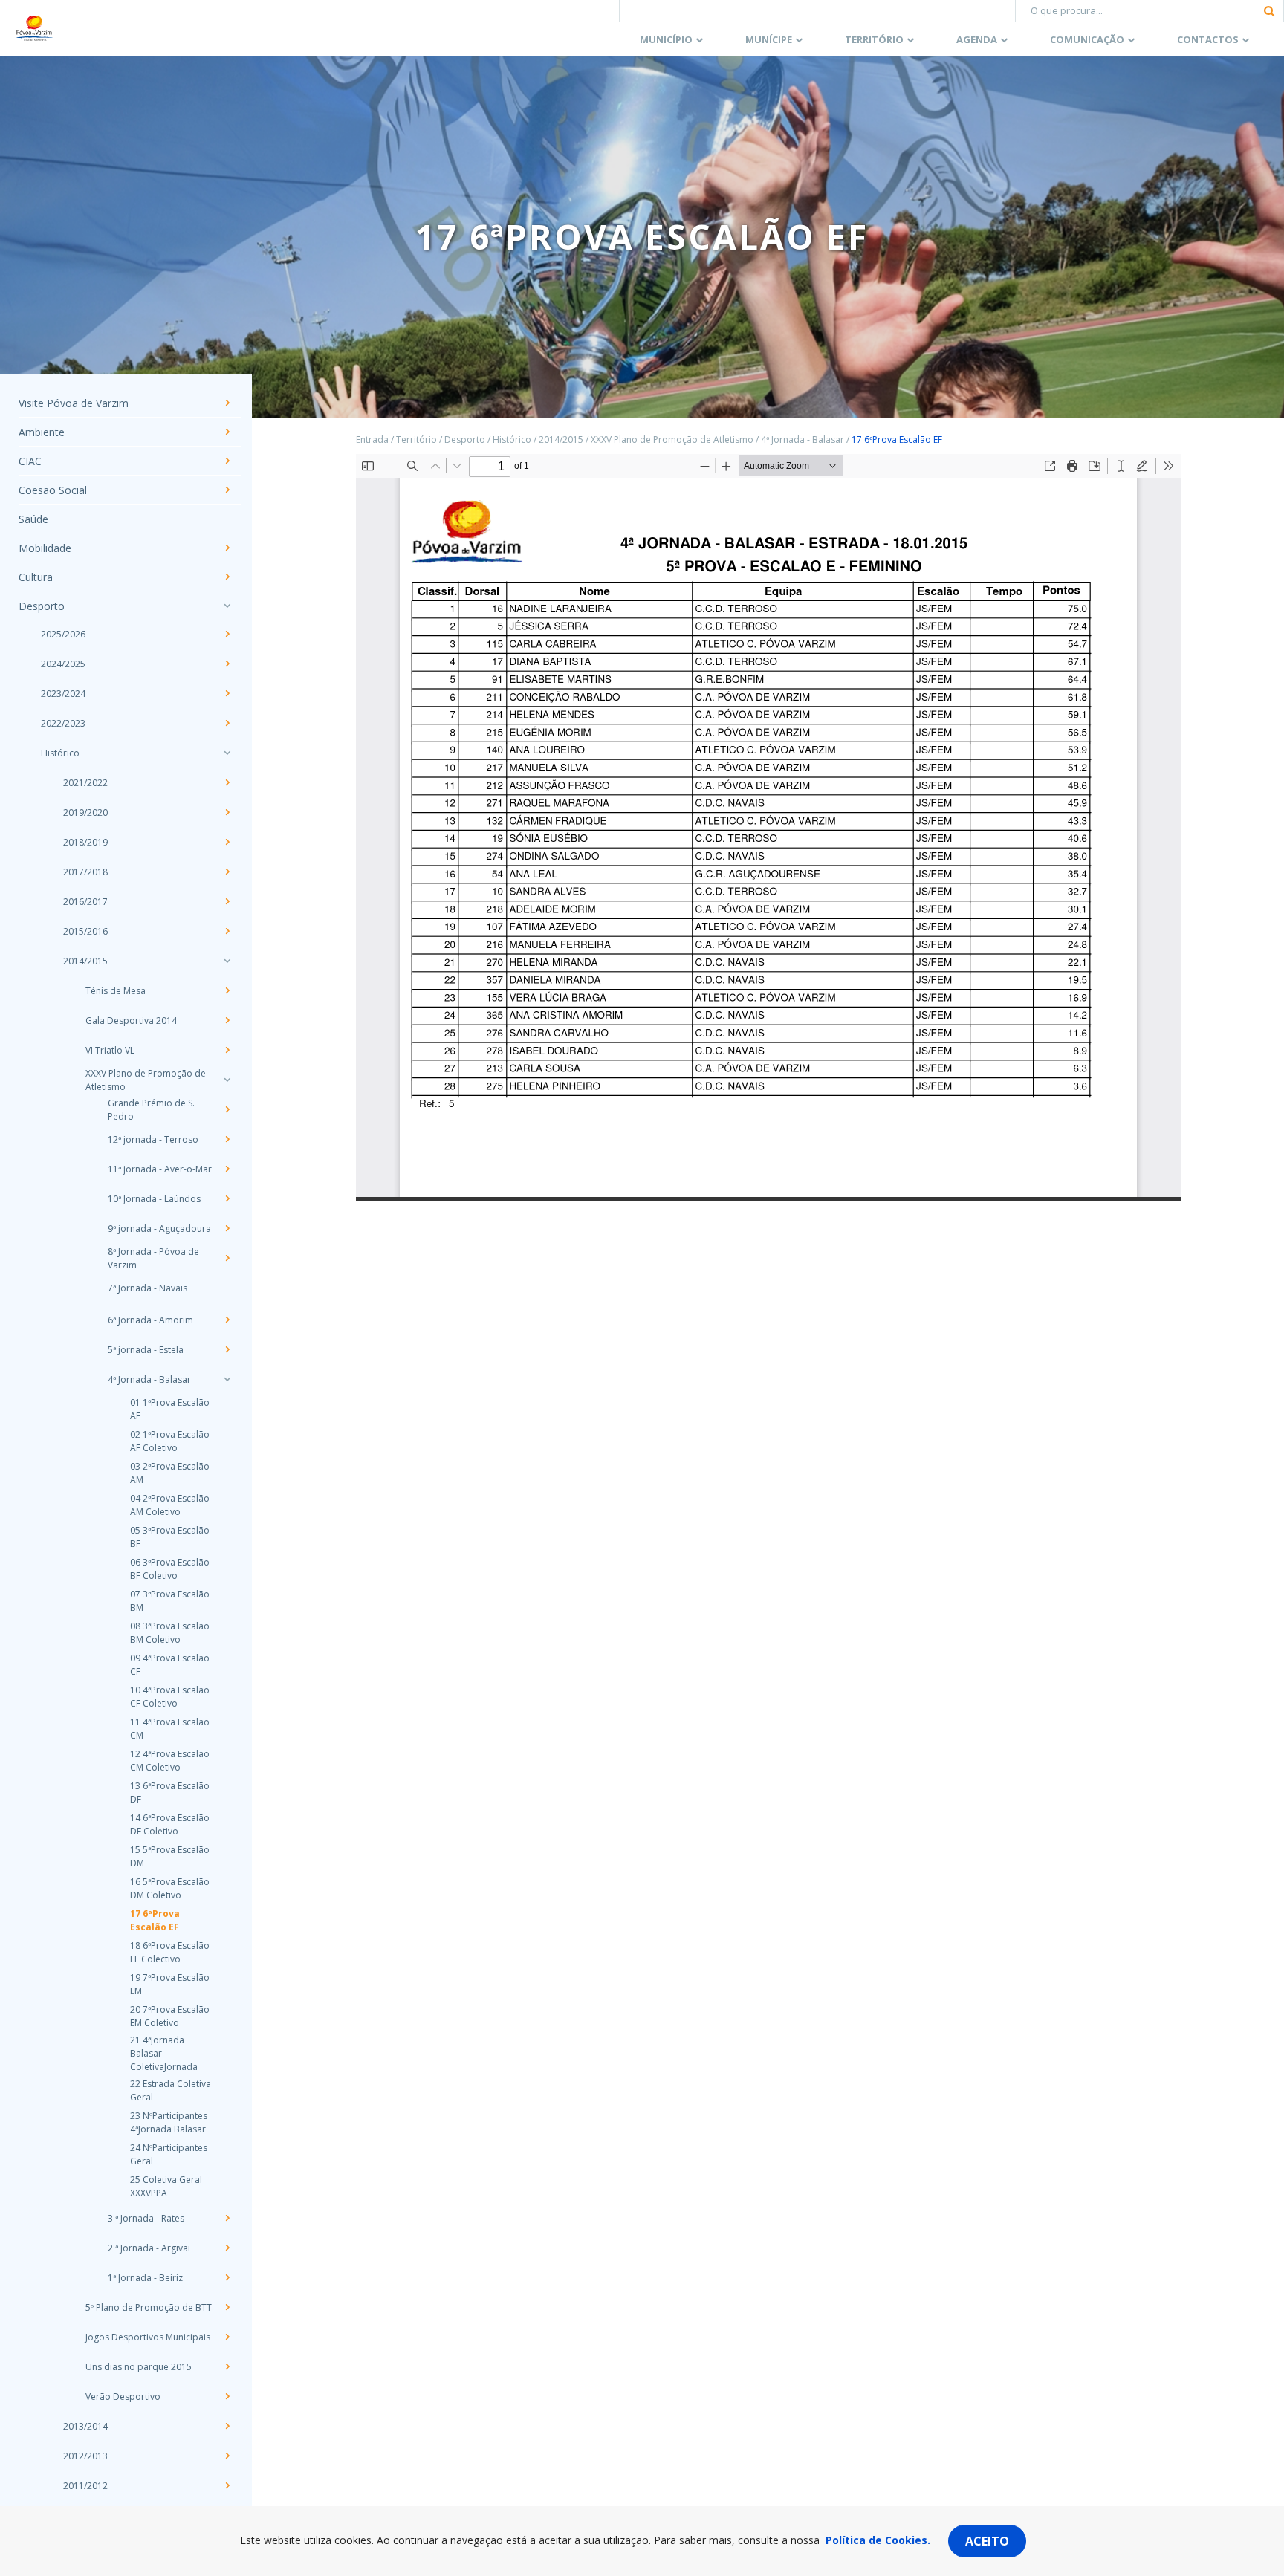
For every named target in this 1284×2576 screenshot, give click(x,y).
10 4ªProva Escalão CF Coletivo (170, 1697)
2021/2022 (85, 783)
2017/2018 (85, 872)
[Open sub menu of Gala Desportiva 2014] (227, 1020)
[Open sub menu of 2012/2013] (227, 2456)
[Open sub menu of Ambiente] (227, 432)
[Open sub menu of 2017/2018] (227, 872)
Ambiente (42, 432)
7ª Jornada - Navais (147, 1288)
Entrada (372, 439)
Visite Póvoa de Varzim (74, 403)
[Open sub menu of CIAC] (227, 461)
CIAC (30, 461)
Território (874, 39)
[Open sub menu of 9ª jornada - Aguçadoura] (227, 1228)
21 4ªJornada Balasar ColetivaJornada (164, 2053)
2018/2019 (85, 842)
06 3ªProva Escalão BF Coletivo (170, 1569)
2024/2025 (63, 664)
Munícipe (769, 39)
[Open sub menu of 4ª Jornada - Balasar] (227, 1379)
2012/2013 (85, 2456)
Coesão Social (53, 490)
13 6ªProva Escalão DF (170, 1793)
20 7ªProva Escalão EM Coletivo (170, 2016)
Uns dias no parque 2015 (139, 2367)
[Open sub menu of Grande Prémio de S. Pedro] (227, 1109)
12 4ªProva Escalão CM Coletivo (170, 1761)
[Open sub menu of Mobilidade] (227, 548)
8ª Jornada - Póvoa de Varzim (153, 1258)
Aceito (987, 2541)
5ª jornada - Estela (146, 1350)
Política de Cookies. (878, 2540)
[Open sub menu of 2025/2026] (227, 634)
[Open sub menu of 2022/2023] (227, 723)
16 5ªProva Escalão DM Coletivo (170, 1888)
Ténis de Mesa (116, 991)
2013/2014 (85, 2426)
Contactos (1208, 39)
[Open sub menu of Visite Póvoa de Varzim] (227, 403)
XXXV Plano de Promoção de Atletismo (146, 1080)
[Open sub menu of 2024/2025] (227, 664)
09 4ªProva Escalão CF (170, 1665)
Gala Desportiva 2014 (131, 1021)
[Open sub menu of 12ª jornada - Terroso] (227, 1139)
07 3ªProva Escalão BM (170, 1601)
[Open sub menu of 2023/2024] (227, 693)
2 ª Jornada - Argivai (149, 2248)
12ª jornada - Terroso (153, 1139)
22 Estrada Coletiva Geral (171, 2090)
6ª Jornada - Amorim (150, 1320)
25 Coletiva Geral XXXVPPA (166, 2186)
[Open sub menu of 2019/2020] (227, 812)
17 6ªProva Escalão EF (155, 1920)
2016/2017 (85, 902)
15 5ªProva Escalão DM (170, 1856)
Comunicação (1087, 39)
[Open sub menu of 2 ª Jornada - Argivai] (227, 2248)
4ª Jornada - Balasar (149, 1379)
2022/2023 (63, 723)
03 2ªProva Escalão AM (170, 1473)
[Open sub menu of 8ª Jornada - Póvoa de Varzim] (227, 1258)
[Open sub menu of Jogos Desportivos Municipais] (227, 2337)
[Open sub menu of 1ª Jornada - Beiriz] (227, 2277)
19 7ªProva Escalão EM (170, 1984)
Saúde (33, 519)
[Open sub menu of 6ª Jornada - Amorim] (227, 1320)
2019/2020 (85, 812)
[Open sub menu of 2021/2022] (227, 782)
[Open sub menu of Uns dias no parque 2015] (227, 2366)
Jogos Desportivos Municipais (148, 2337)
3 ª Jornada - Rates (146, 2218)
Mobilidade (45, 548)
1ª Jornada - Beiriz (145, 2278)
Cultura (36, 577)
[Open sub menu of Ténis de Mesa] (227, 990)
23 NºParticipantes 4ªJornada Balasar (169, 2122)
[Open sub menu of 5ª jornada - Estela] (227, 1349)
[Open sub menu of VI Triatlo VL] (227, 1050)
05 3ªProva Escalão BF (170, 1537)
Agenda (977, 39)
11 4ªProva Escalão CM (170, 1729)
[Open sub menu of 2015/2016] (227, 931)
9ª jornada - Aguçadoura (159, 1229)
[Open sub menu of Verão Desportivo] (227, 2396)
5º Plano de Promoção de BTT (149, 2307)
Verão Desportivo (123, 2397)
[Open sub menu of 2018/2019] (227, 842)
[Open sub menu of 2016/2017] (227, 901)
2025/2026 (63, 634)
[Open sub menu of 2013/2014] (227, 2426)
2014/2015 (85, 961)
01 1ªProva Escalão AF (170, 1409)
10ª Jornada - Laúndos (154, 1199)
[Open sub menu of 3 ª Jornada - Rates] (227, 2218)
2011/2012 (85, 2486)
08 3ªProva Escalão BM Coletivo (170, 1633)
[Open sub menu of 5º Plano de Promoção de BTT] (227, 2307)
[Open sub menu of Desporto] (227, 606)
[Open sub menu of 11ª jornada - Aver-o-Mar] (227, 1169)
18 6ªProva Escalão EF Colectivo (170, 1952)
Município (666, 39)
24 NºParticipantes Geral (169, 2154)
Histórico (60, 753)
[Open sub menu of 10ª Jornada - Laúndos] (227, 1198)
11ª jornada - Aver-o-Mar (160, 1169)
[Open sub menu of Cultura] (227, 577)
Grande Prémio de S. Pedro (151, 1110)
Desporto (42, 606)
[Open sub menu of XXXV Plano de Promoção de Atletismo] (227, 1080)
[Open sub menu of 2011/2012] (227, 2485)
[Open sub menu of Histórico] (227, 753)
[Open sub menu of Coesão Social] (227, 490)
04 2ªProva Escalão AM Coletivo (170, 1505)
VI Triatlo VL (110, 1050)
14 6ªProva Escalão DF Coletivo (170, 1824)
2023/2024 (63, 694)
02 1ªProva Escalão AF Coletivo (170, 1441)
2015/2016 (85, 931)
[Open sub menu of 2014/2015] (227, 961)
